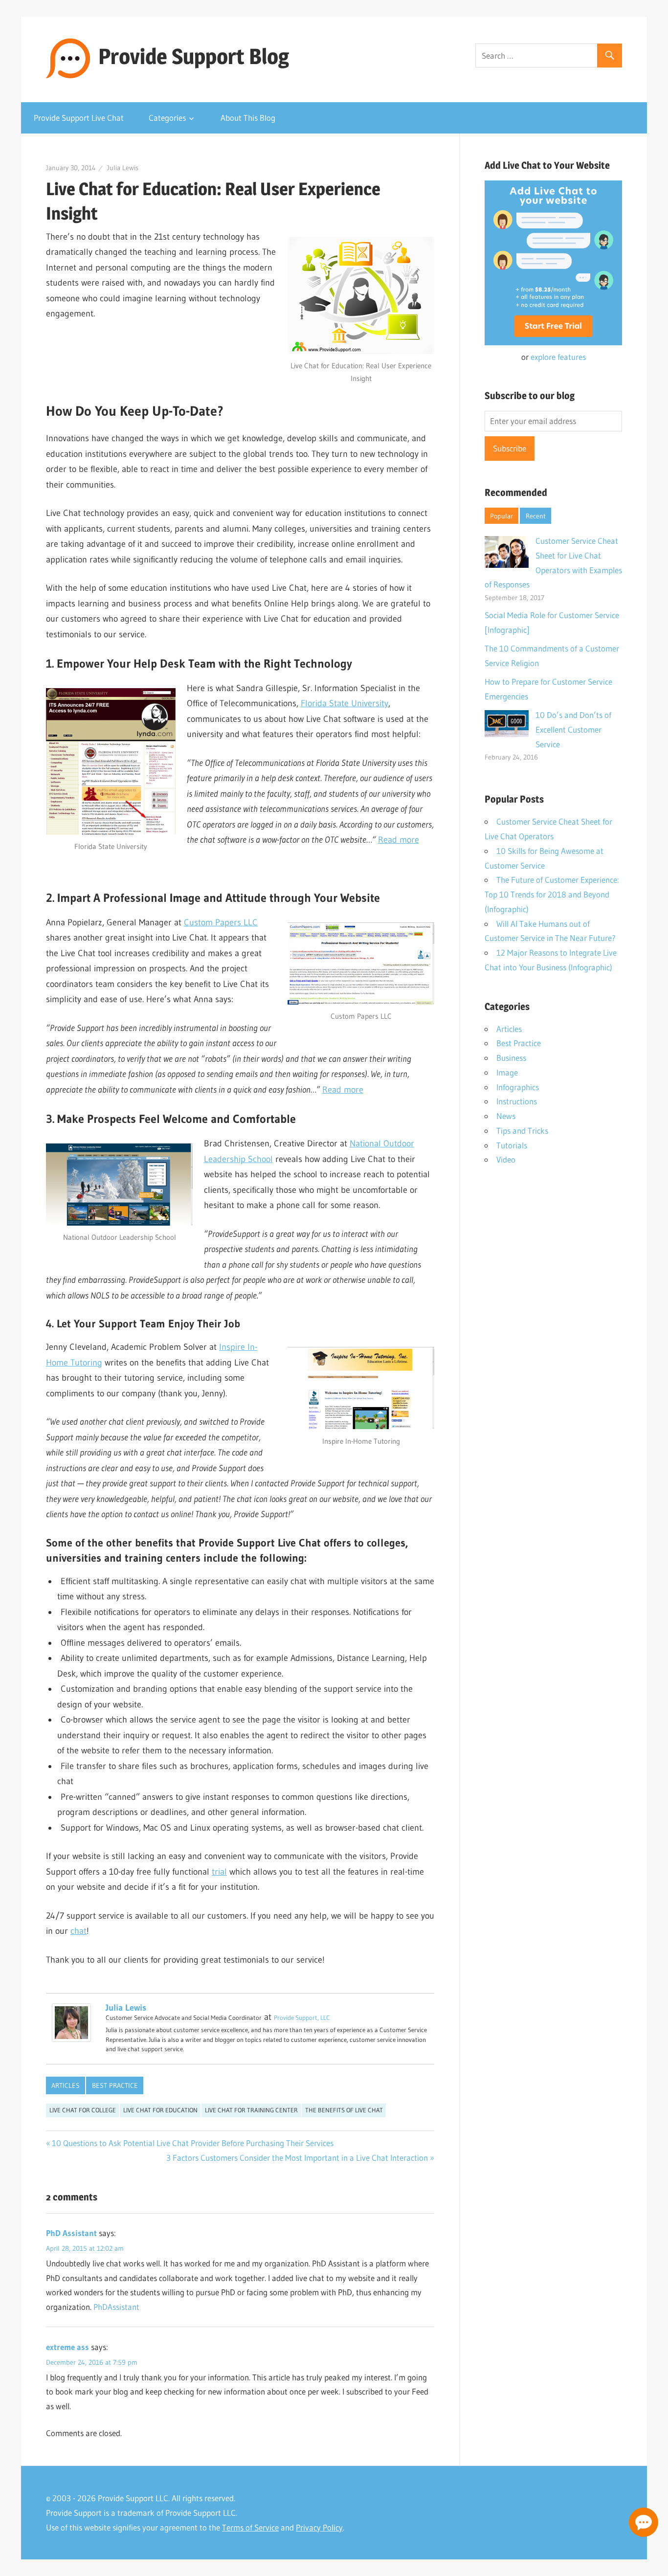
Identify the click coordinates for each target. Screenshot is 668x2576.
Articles (66, 2085)
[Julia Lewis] (71, 2039)
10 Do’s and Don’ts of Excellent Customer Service (573, 729)
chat (78, 1931)
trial (219, 1872)
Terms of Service (250, 2527)
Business (511, 1058)
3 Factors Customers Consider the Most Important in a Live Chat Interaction (297, 2158)
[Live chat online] (644, 2522)
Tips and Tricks (522, 1131)
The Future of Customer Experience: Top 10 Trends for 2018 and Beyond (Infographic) (552, 894)
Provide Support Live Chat (79, 118)
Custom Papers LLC (221, 922)
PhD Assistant (71, 2233)
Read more (399, 840)
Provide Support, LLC (302, 2017)
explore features (558, 357)
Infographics (518, 1087)
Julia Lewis (123, 168)
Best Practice (115, 2085)
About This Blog (248, 118)
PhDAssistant (116, 2307)
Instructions (517, 1101)
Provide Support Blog (194, 56)
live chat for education (160, 2110)
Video (506, 1159)
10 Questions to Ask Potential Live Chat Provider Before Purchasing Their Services (193, 2143)
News (506, 1116)
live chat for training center (251, 2110)
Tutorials (512, 1145)
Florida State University (345, 703)
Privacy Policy (319, 2527)
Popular (501, 516)
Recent (536, 516)
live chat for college (83, 2110)
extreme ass (67, 2347)
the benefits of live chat (344, 2110)
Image (507, 1072)
